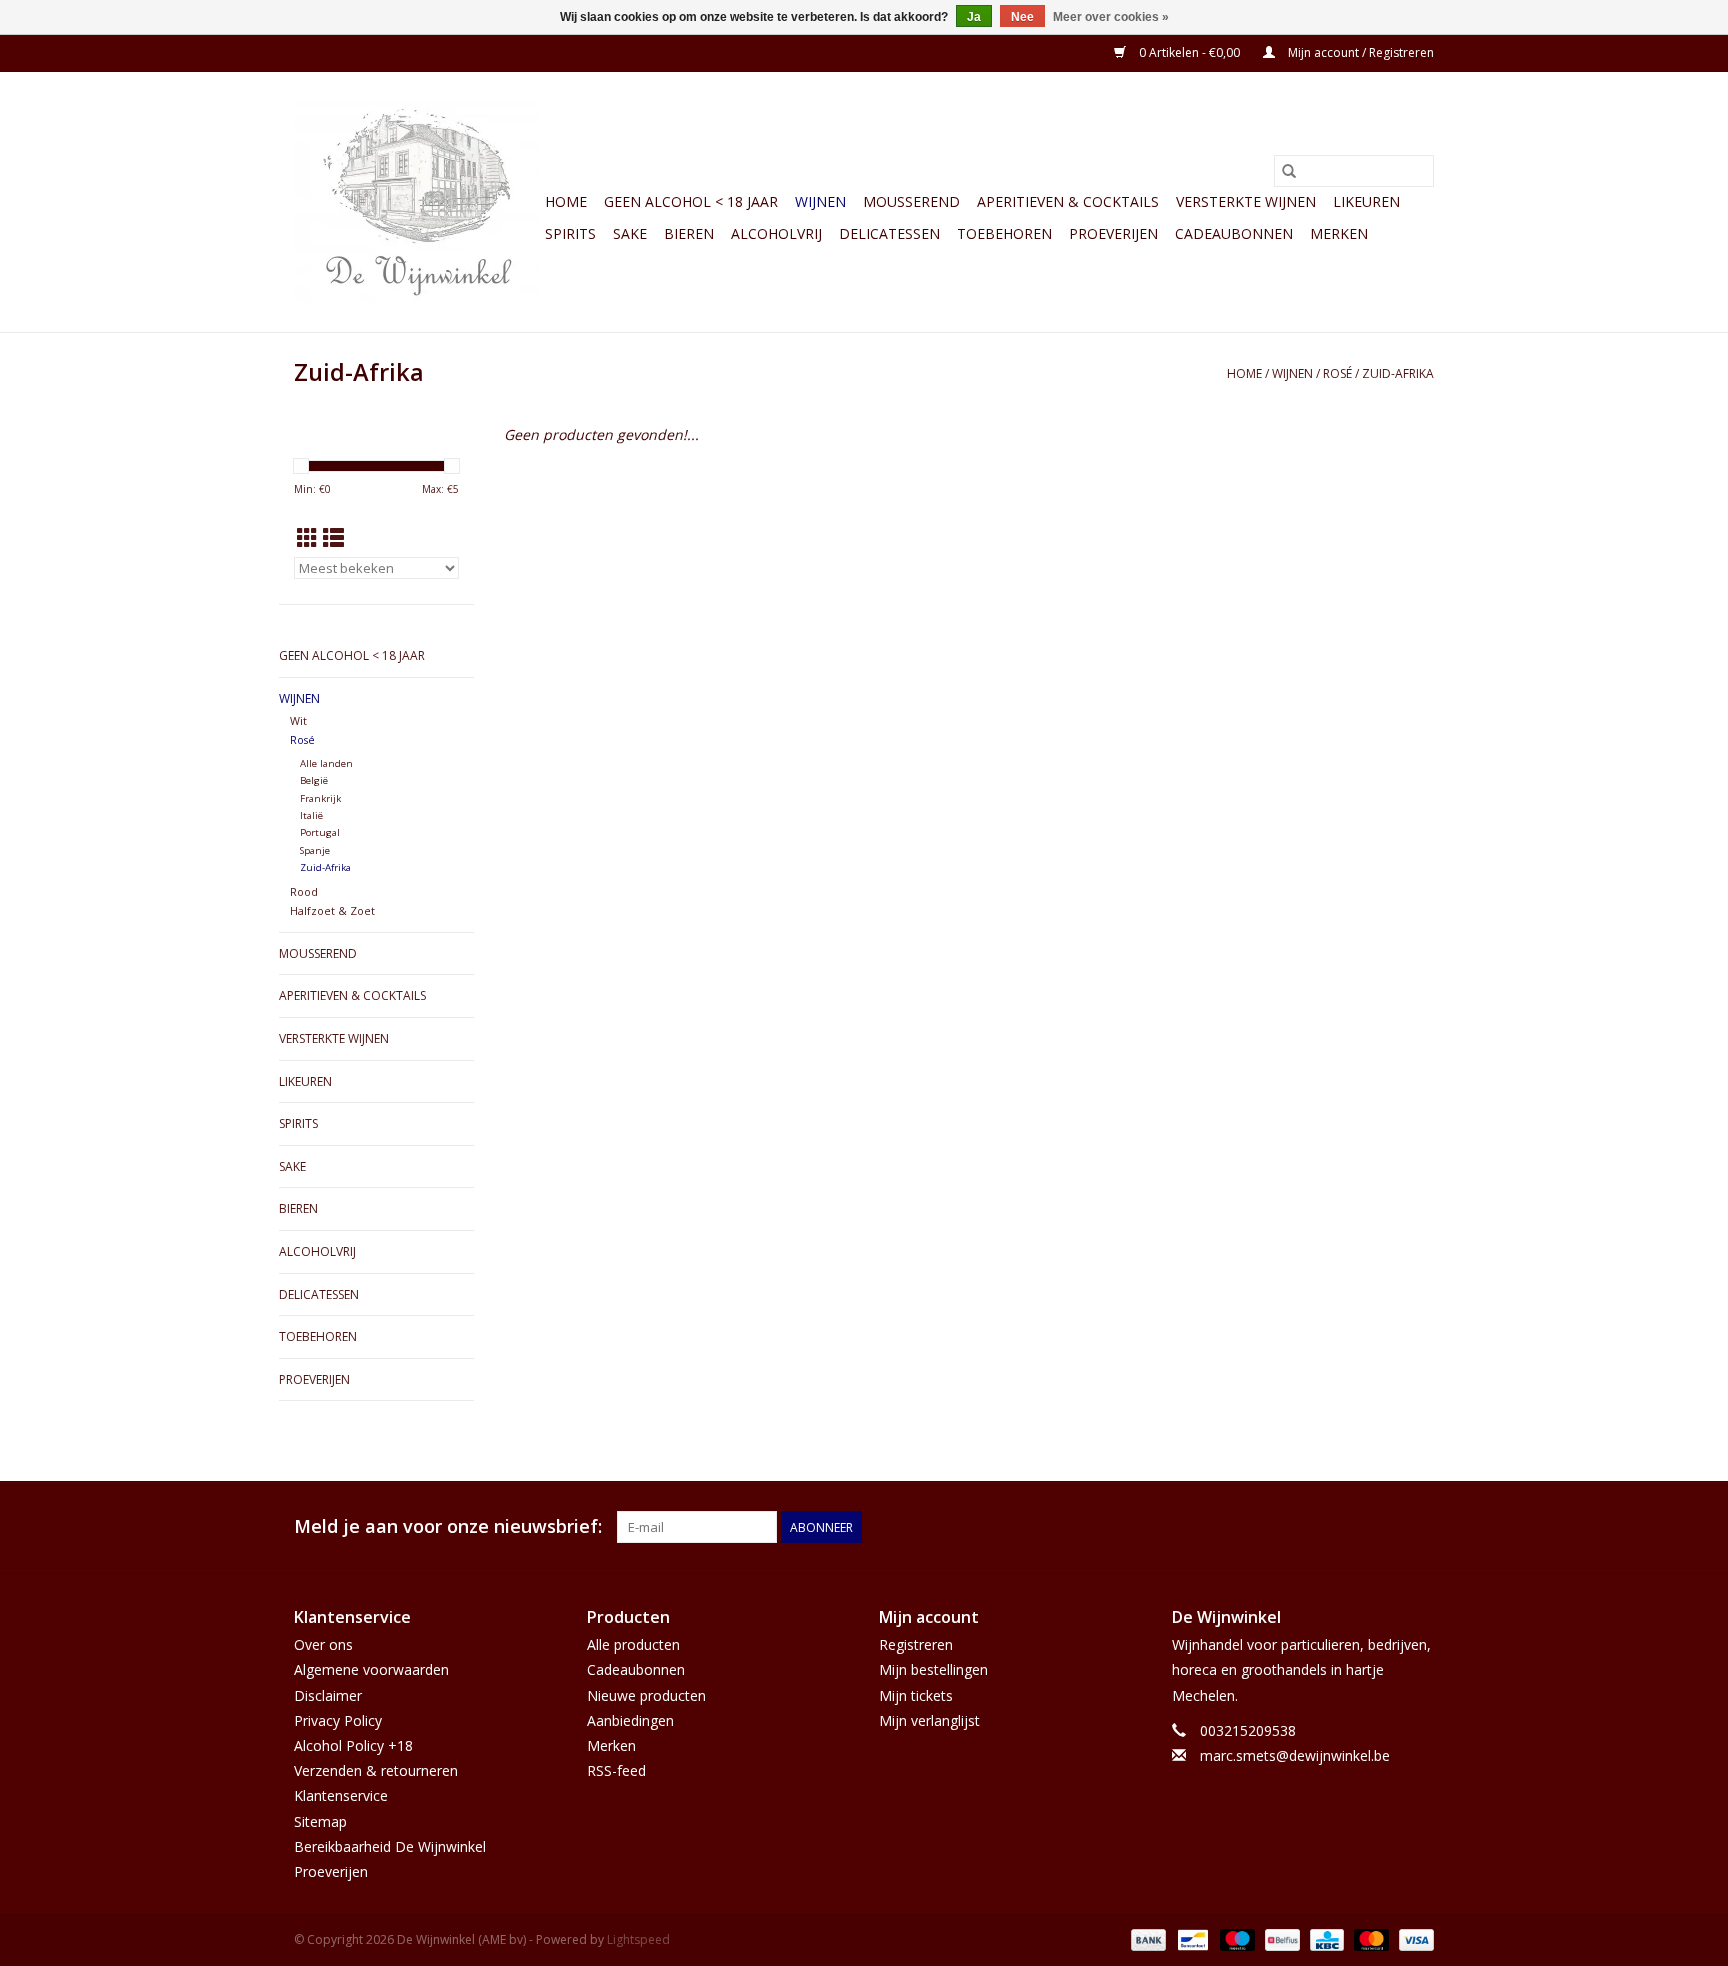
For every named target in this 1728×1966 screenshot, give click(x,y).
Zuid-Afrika (1398, 373)
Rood (304, 891)
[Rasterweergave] (307, 538)
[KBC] (1325, 1938)
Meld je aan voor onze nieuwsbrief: (448, 1526)
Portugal (320, 832)
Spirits (570, 233)
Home (566, 201)
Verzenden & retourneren (376, 1770)
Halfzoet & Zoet (332, 910)
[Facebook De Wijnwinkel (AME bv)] (1382, 1527)
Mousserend (911, 201)
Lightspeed (638, 1939)
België (314, 780)
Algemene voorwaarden (371, 1669)
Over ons (323, 1644)
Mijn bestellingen (933, 1669)
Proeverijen (1113, 233)
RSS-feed (616, 1770)
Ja (974, 17)
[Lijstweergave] (333, 538)
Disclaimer (328, 1695)
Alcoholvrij (776, 233)
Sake (630, 233)
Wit (298, 720)
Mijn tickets (916, 1695)
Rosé (1337, 373)
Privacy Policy (338, 1720)
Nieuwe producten (646, 1695)
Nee (1022, 17)
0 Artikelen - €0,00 (1189, 52)
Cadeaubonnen (1234, 233)
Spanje (315, 850)
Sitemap (320, 1821)
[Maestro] (1235, 1938)
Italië (311, 815)
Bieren (689, 233)
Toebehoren (1004, 233)
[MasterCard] (1369, 1938)
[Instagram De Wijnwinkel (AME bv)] (1418, 1527)
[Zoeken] (1289, 171)
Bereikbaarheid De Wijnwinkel (390, 1846)
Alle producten (633, 1644)
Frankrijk (320, 798)
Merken (1339, 233)
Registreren (916, 1644)
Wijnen (820, 201)
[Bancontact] (1191, 1938)
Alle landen (326, 763)
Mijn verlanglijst (929, 1720)
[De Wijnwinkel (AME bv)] (416, 202)
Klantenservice (341, 1795)
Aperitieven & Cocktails (1068, 201)
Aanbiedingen (630, 1720)
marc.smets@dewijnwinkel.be (1295, 1755)
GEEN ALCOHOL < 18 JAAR (691, 201)
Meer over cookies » (1111, 17)
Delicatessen (889, 233)
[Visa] (1413, 1938)
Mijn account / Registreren (1359, 52)
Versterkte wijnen (1246, 201)
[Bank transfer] (1146, 1938)
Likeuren (1366, 201)
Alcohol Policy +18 (353, 1745)
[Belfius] (1280, 1938)
